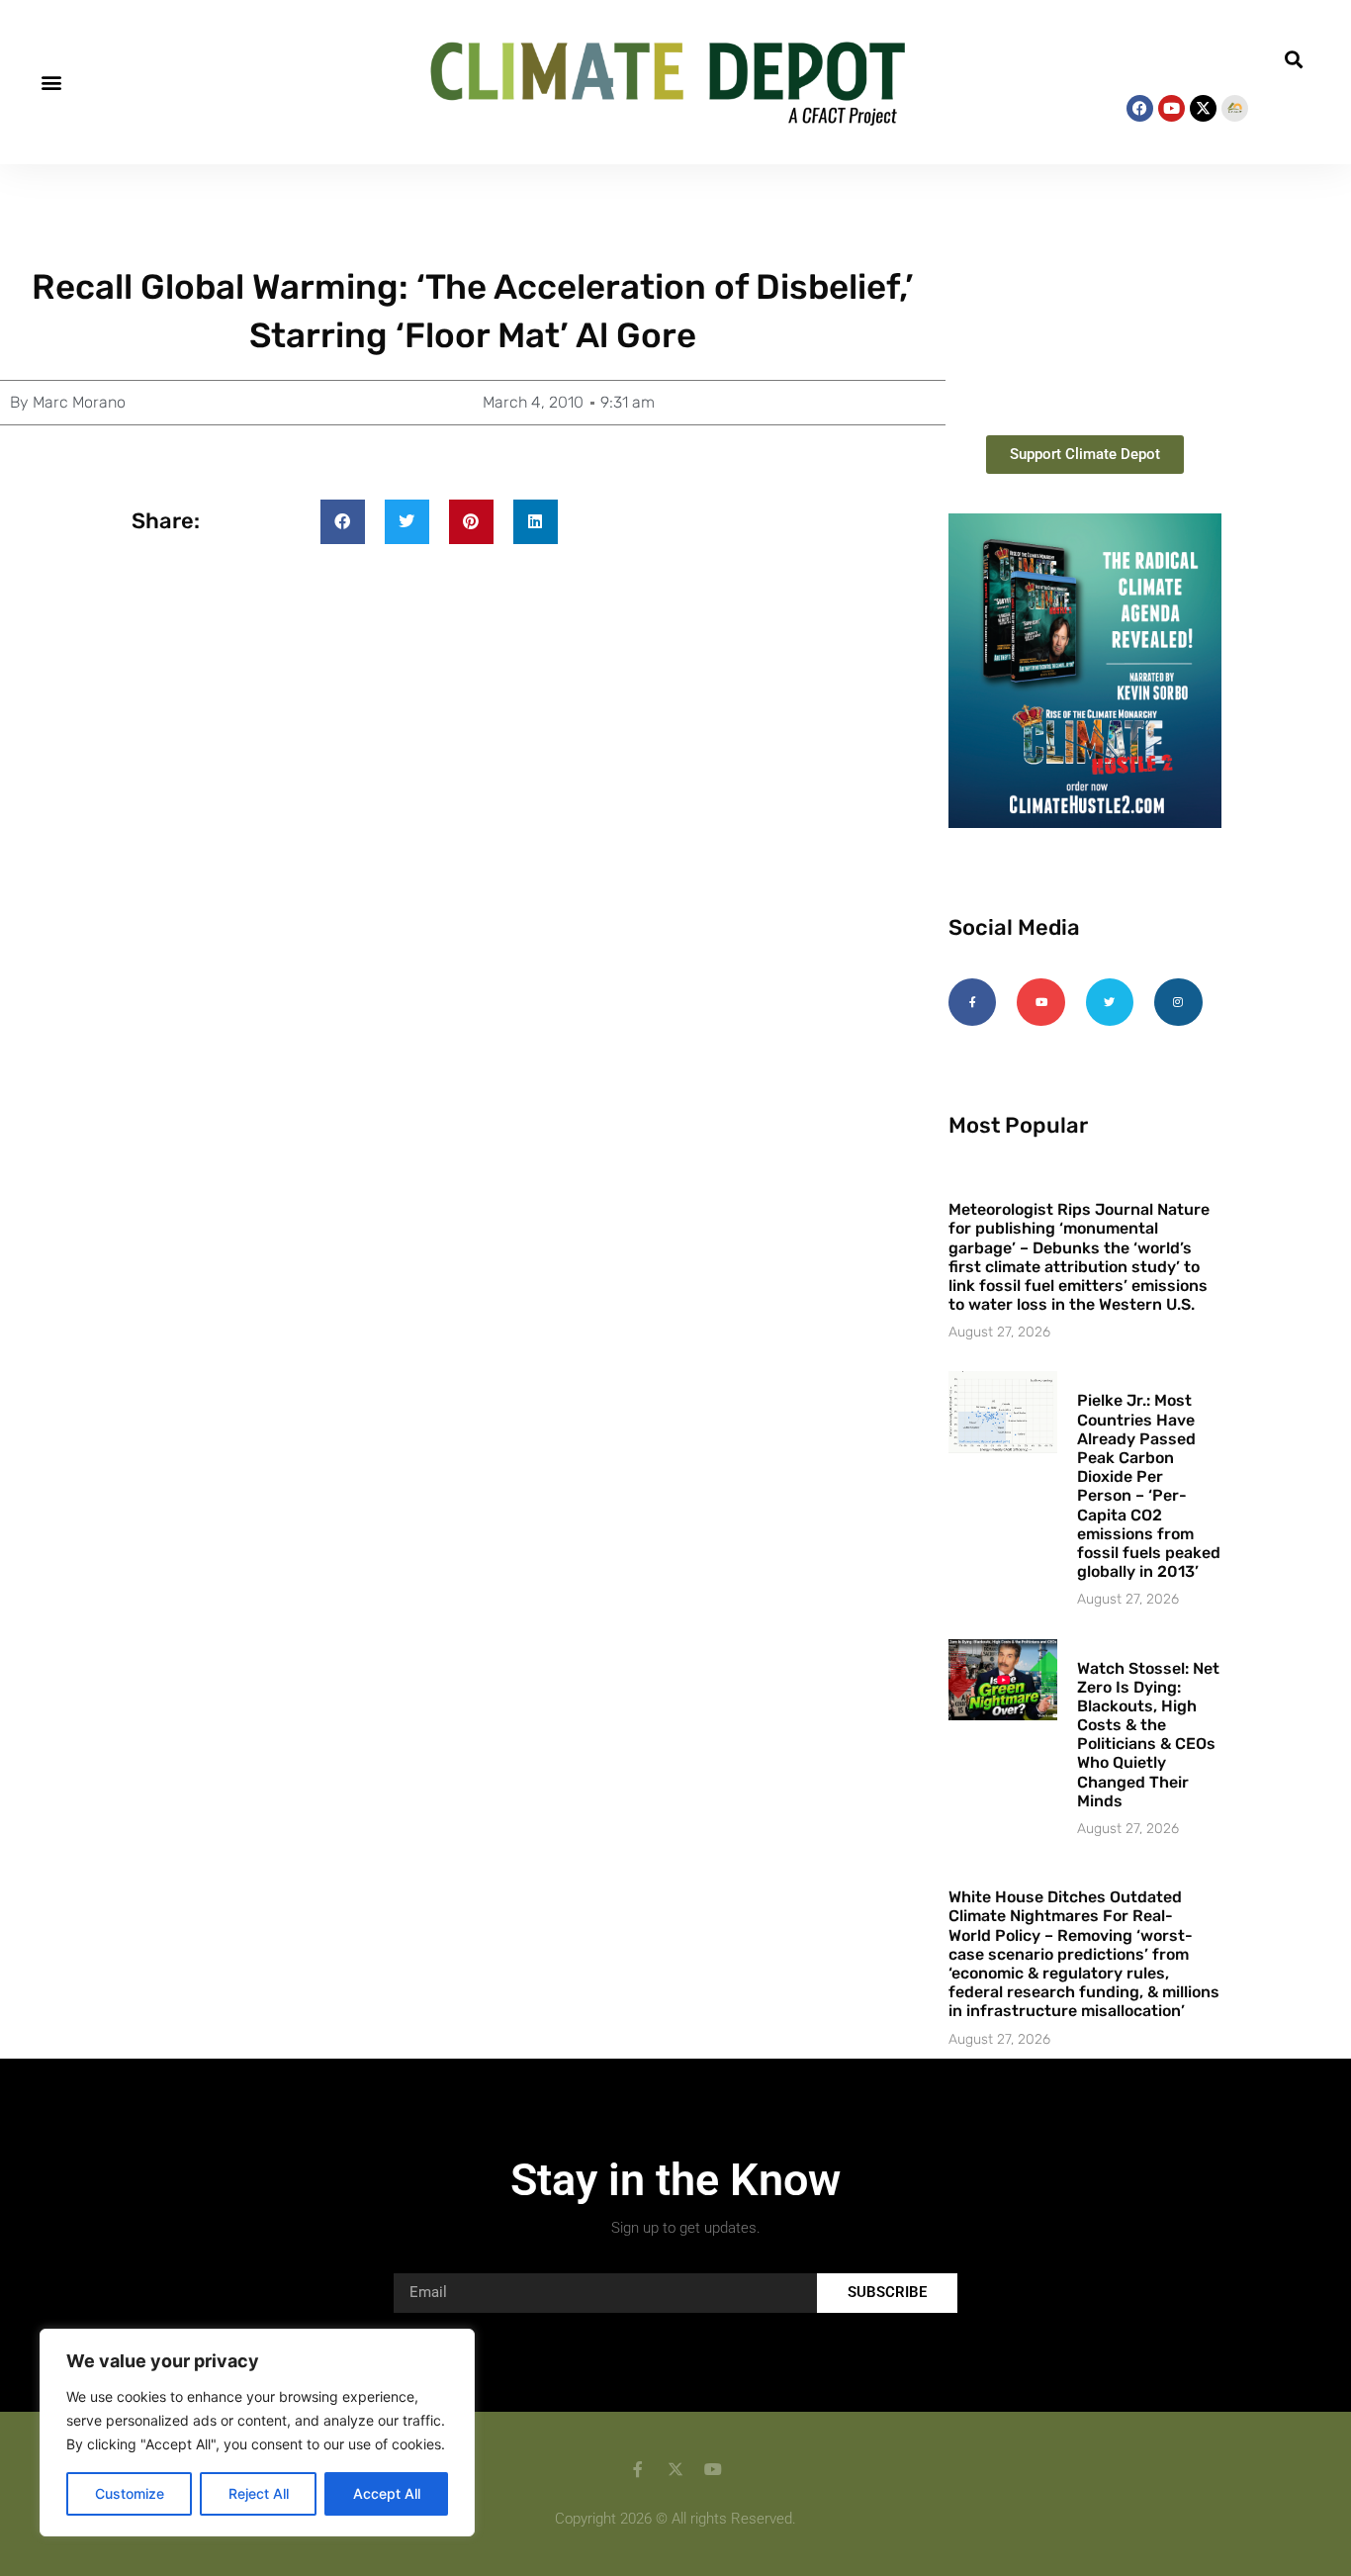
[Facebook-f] (972, 1002)
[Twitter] (1110, 1002)
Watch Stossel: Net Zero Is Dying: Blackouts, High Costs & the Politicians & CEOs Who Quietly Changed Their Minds (1148, 1735)
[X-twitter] (1203, 108)
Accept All (387, 2493)
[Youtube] (1171, 108)
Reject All (259, 2493)
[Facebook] (1140, 108)
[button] (51, 83)
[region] (257, 2433)
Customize (130, 2493)
